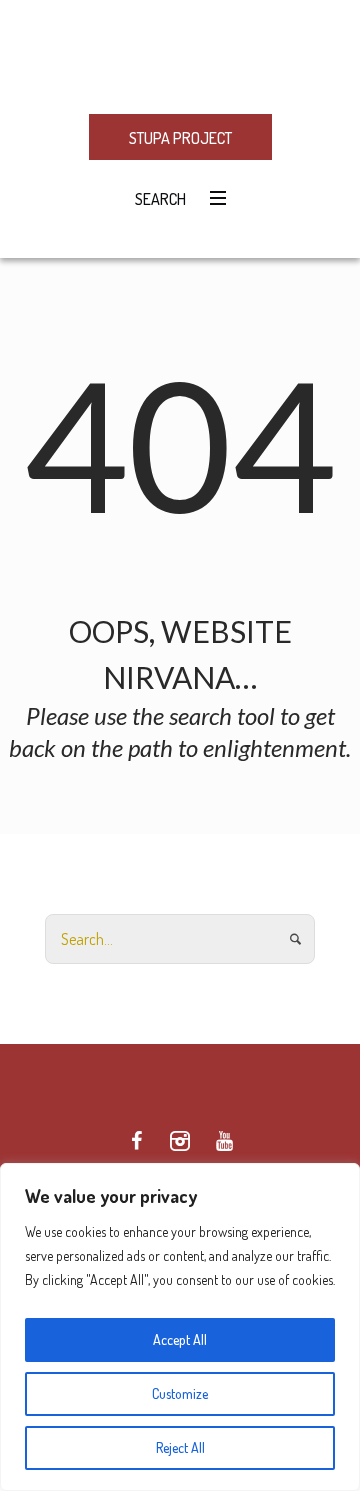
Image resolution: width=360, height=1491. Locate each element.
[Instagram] (180, 1141)
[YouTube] (224, 1141)
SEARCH (157, 199)
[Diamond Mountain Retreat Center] (180, 55)
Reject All (180, 1447)
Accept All (180, 1339)
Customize (180, 1393)
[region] (180, 1327)
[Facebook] (136, 1141)
